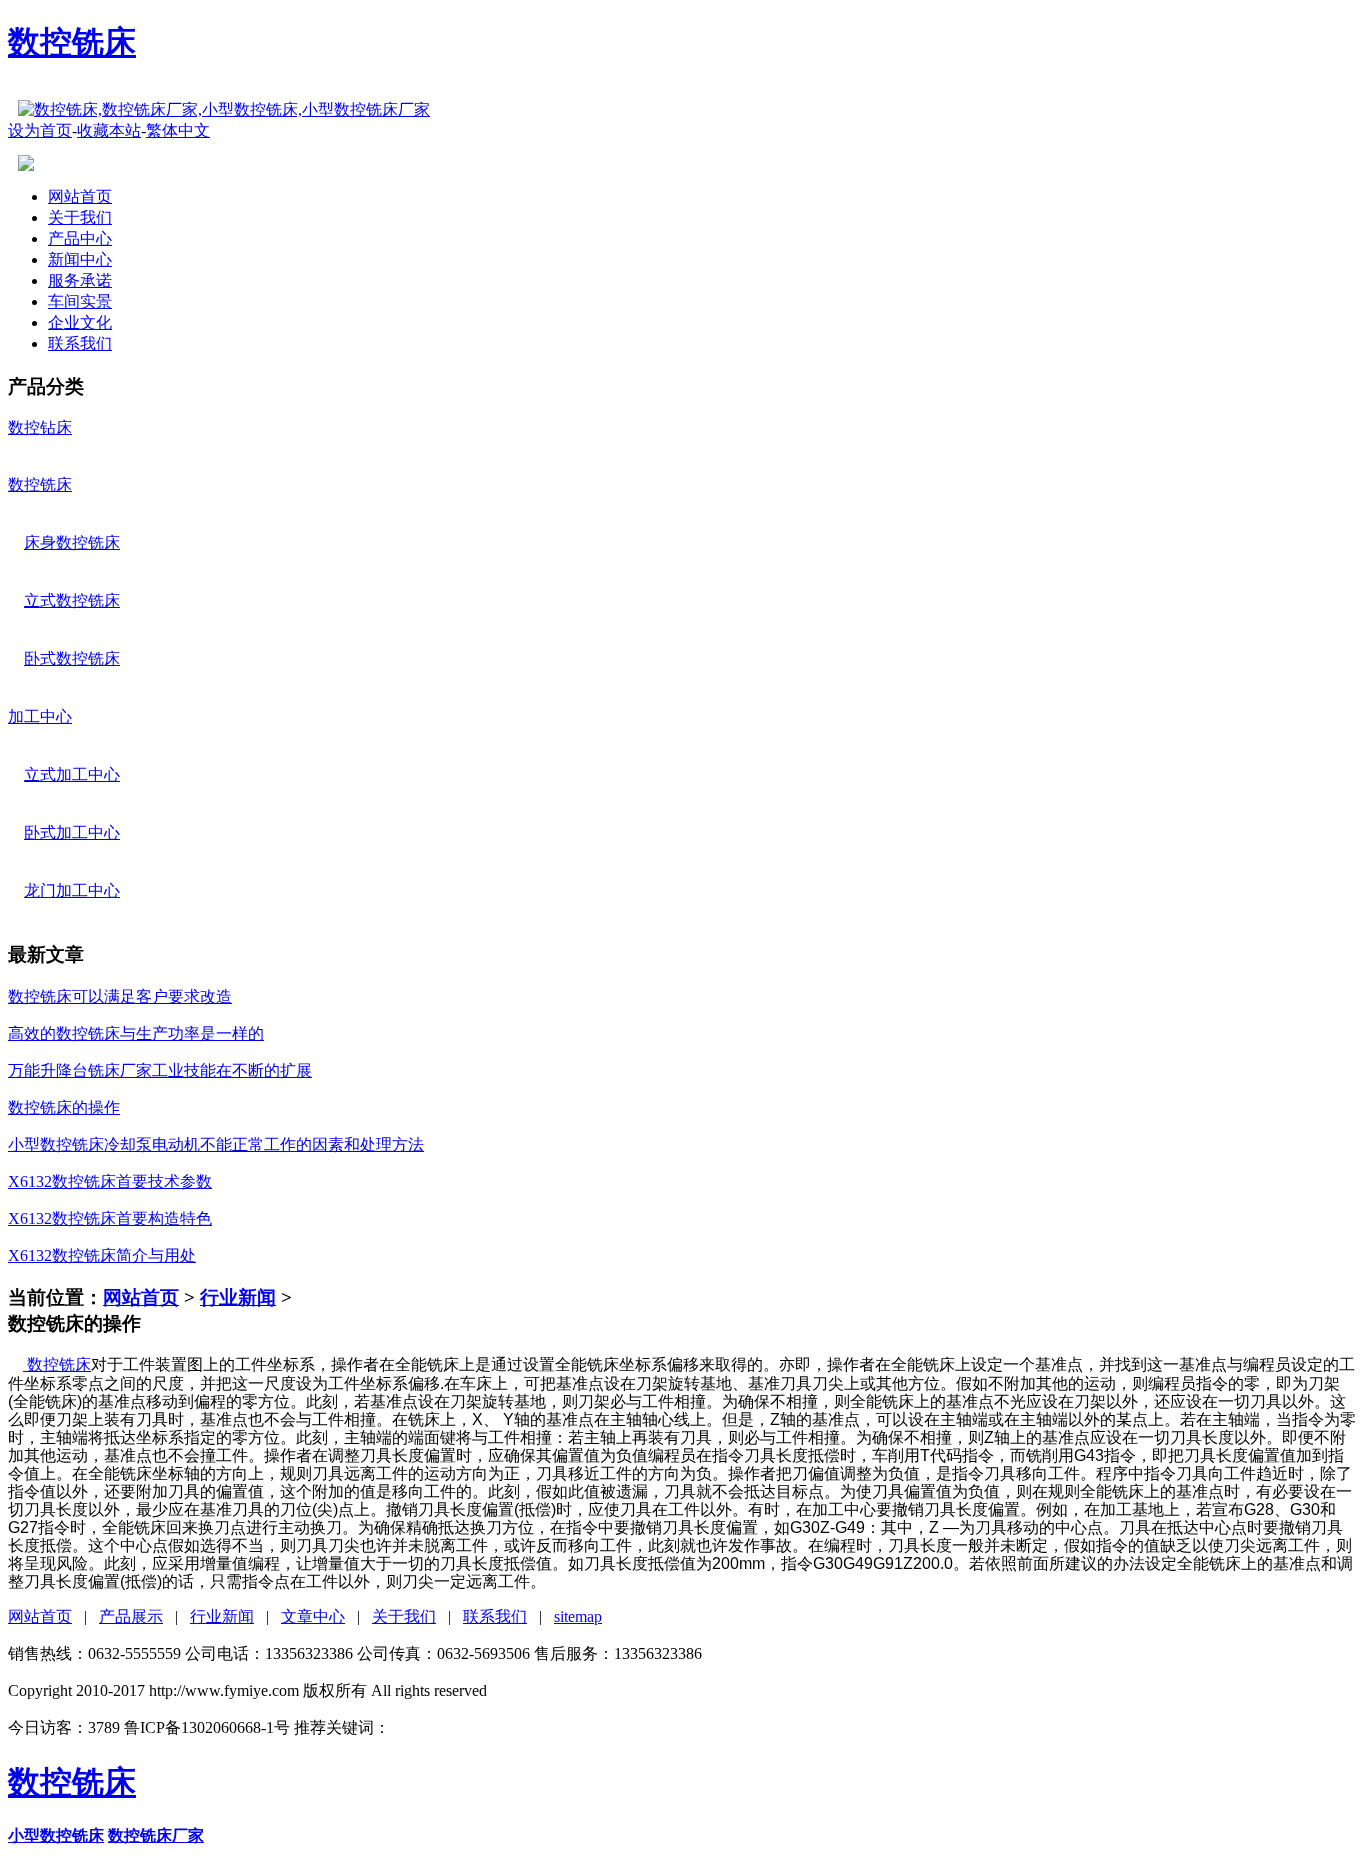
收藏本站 (109, 130)
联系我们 (495, 1616)
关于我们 (404, 1616)
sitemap (578, 1616)
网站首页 (141, 1297)
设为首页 (40, 130)
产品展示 (131, 1616)
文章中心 (313, 1616)
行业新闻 (238, 1297)
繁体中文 (178, 130)
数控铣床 (72, 42)
